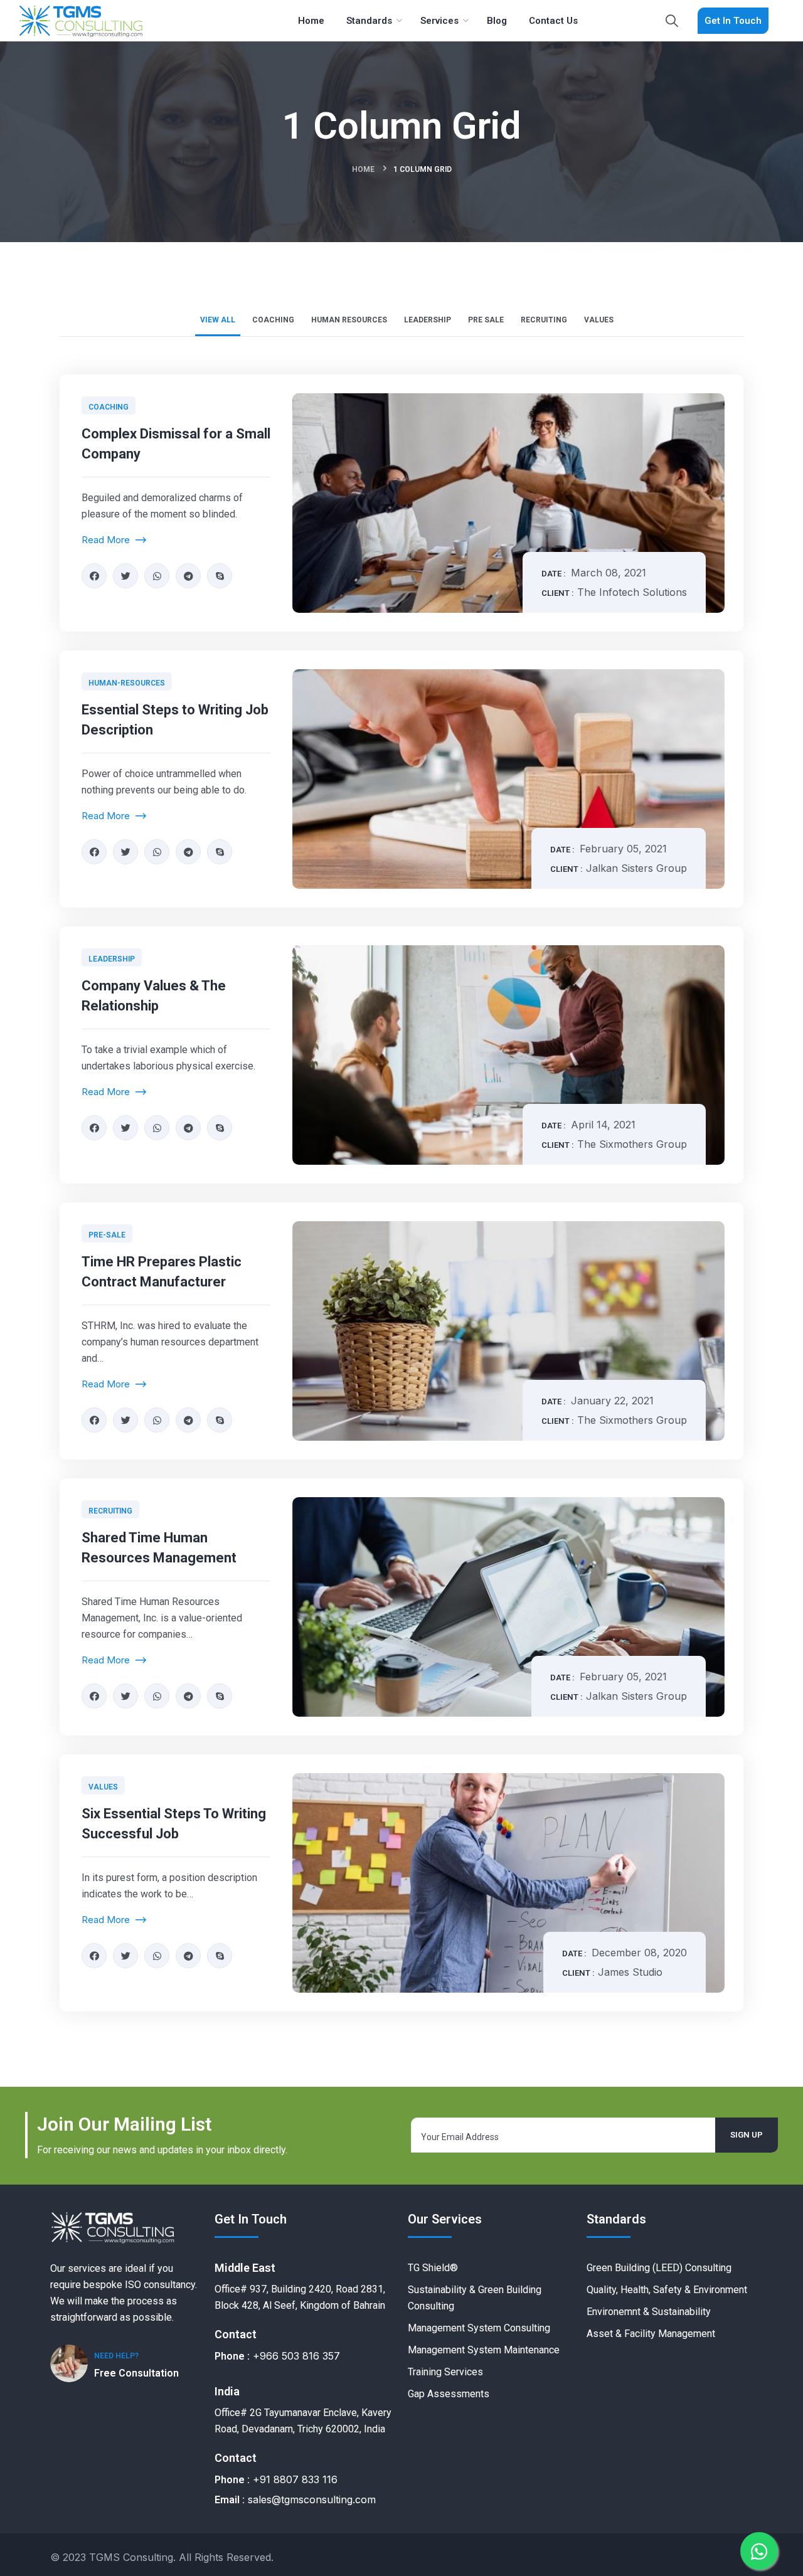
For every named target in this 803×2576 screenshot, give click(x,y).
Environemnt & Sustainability (649, 2312)
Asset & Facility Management (651, 2334)
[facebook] (94, 576)
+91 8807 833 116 (295, 2479)
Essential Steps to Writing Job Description (175, 720)
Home (363, 169)
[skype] (220, 576)
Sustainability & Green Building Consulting (475, 2298)
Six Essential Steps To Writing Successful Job (174, 1824)
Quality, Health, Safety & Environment (667, 2290)
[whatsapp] (157, 576)
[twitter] (125, 576)
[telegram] (188, 576)
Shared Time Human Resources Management (159, 1548)
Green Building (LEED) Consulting (659, 2268)
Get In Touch (733, 21)
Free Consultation (136, 2373)
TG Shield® (433, 2268)
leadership (112, 959)
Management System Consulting (479, 2328)
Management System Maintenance (484, 2350)
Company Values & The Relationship (154, 996)
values (103, 1787)
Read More (107, 540)
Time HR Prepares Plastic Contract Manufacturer (162, 1272)
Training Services (445, 2372)
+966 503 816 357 (296, 2356)
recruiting (110, 1511)
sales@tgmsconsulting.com (312, 2499)
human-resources (127, 683)
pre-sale (107, 1235)
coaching (109, 407)
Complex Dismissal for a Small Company (176, 444)
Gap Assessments (449, 2394)
